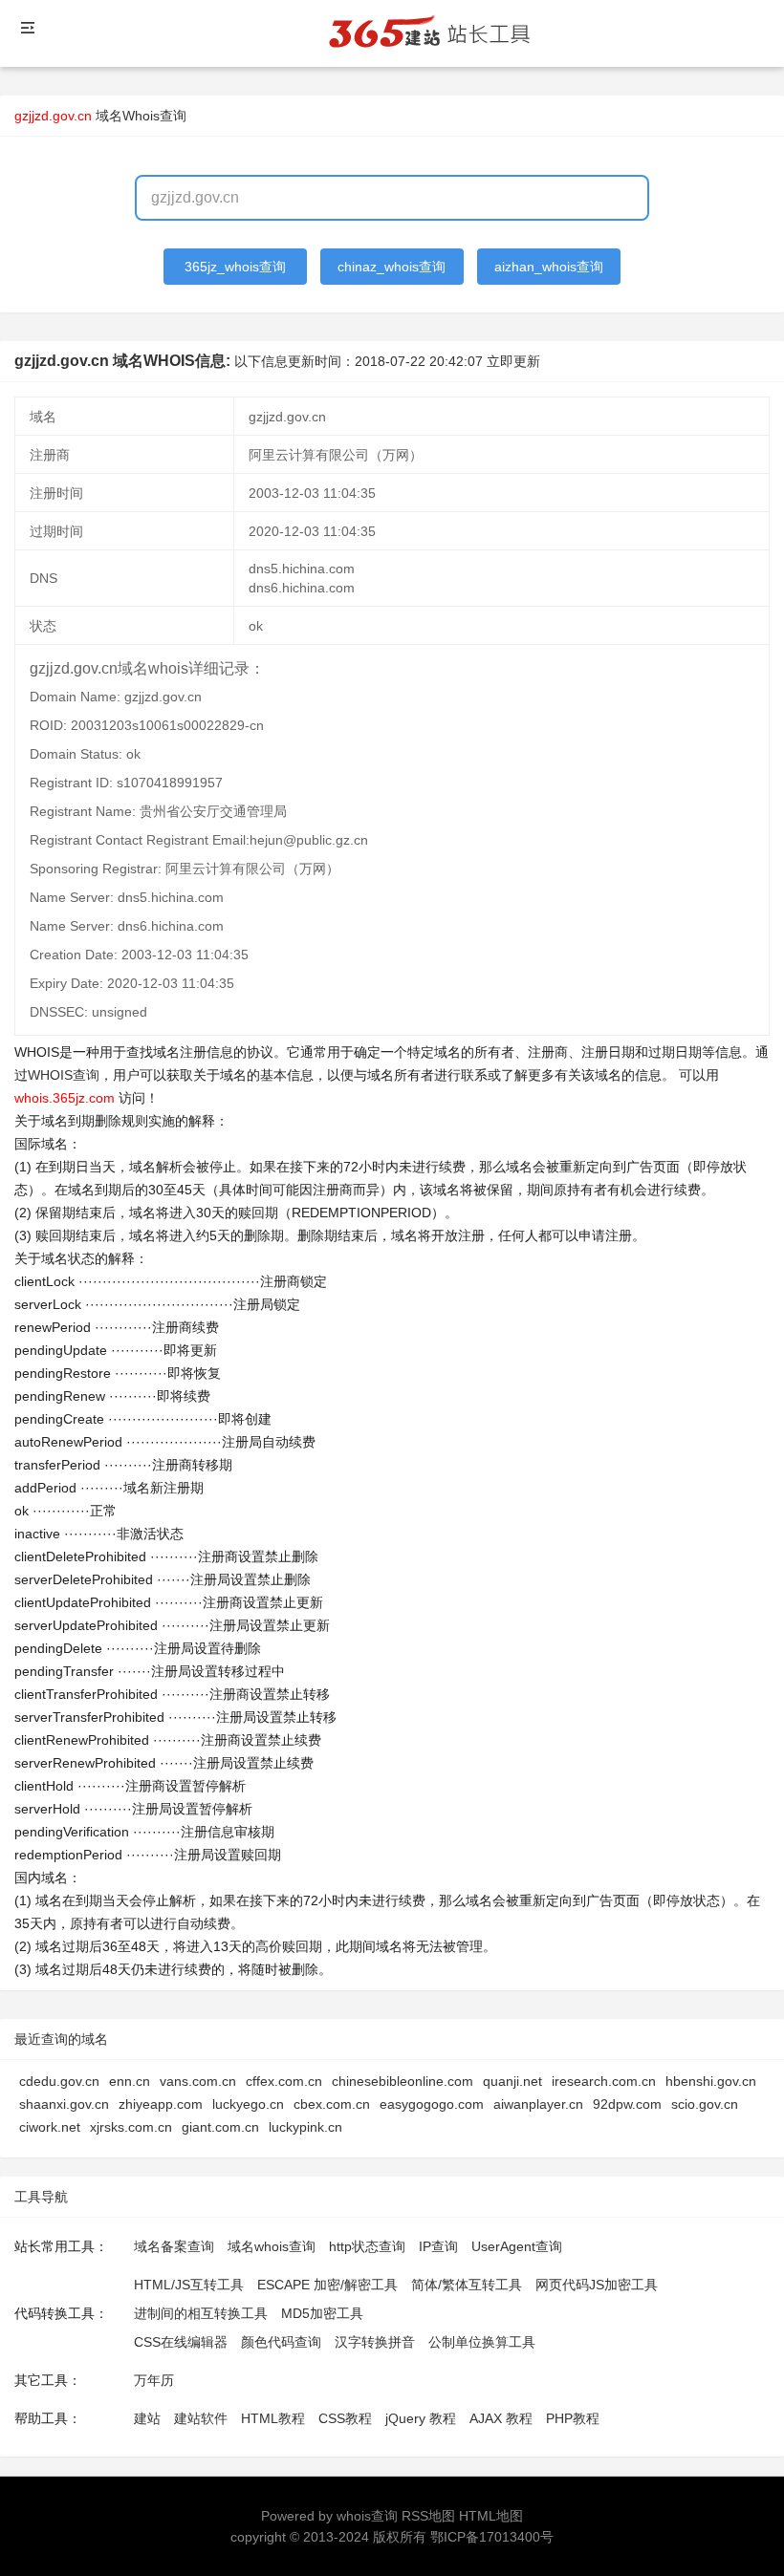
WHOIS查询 (64, 1075)
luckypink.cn (305, 2127)
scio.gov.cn (705, 2104)
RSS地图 (428, 2516)
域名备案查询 (174, 2246)
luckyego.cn (248, 2104)
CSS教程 (345, 2418)
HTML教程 (273, 2418)
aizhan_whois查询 (549, 267)
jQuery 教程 (421, 2418)
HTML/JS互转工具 (189, 2285)
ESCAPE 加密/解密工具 (327, 2285)
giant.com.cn (220, 2127)
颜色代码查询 (281, 2342)
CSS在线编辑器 (181, 2342)
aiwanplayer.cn (538, 2104)
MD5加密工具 (322, 2313)
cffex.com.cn (284, 2081)
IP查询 (438, 2246)
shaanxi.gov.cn (64, 2104)
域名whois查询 (272, 2246)
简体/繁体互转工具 (467, 2285)
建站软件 (201, 2418)
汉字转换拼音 (375, 2342)
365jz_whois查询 (235, 267)
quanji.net (512, 2081)
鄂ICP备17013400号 (492, 2537)
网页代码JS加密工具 (597, 2285)
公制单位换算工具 (482, 2342)
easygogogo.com (432, 2104)
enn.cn (130, 2081)
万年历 (154, 2380)
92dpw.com (627, 2104)
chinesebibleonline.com (403, 2081)
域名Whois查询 (141, 116)
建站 (147, 2418)
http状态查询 (367, 2246)
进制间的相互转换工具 (201, 2313)
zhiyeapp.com (161, 2104)
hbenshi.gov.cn (711, 2081)
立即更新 (513, 361)
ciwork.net (50, 2127)
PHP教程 (573, 2418)
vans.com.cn (198, 2081)
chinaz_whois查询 (392, 267)
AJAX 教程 (501, 2418)
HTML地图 (491, 2516)
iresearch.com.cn (604, 2081)
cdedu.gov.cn (59, 2081)
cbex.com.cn (332, 2104)
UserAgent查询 (517, 2246)
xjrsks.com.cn (131, 2127)
